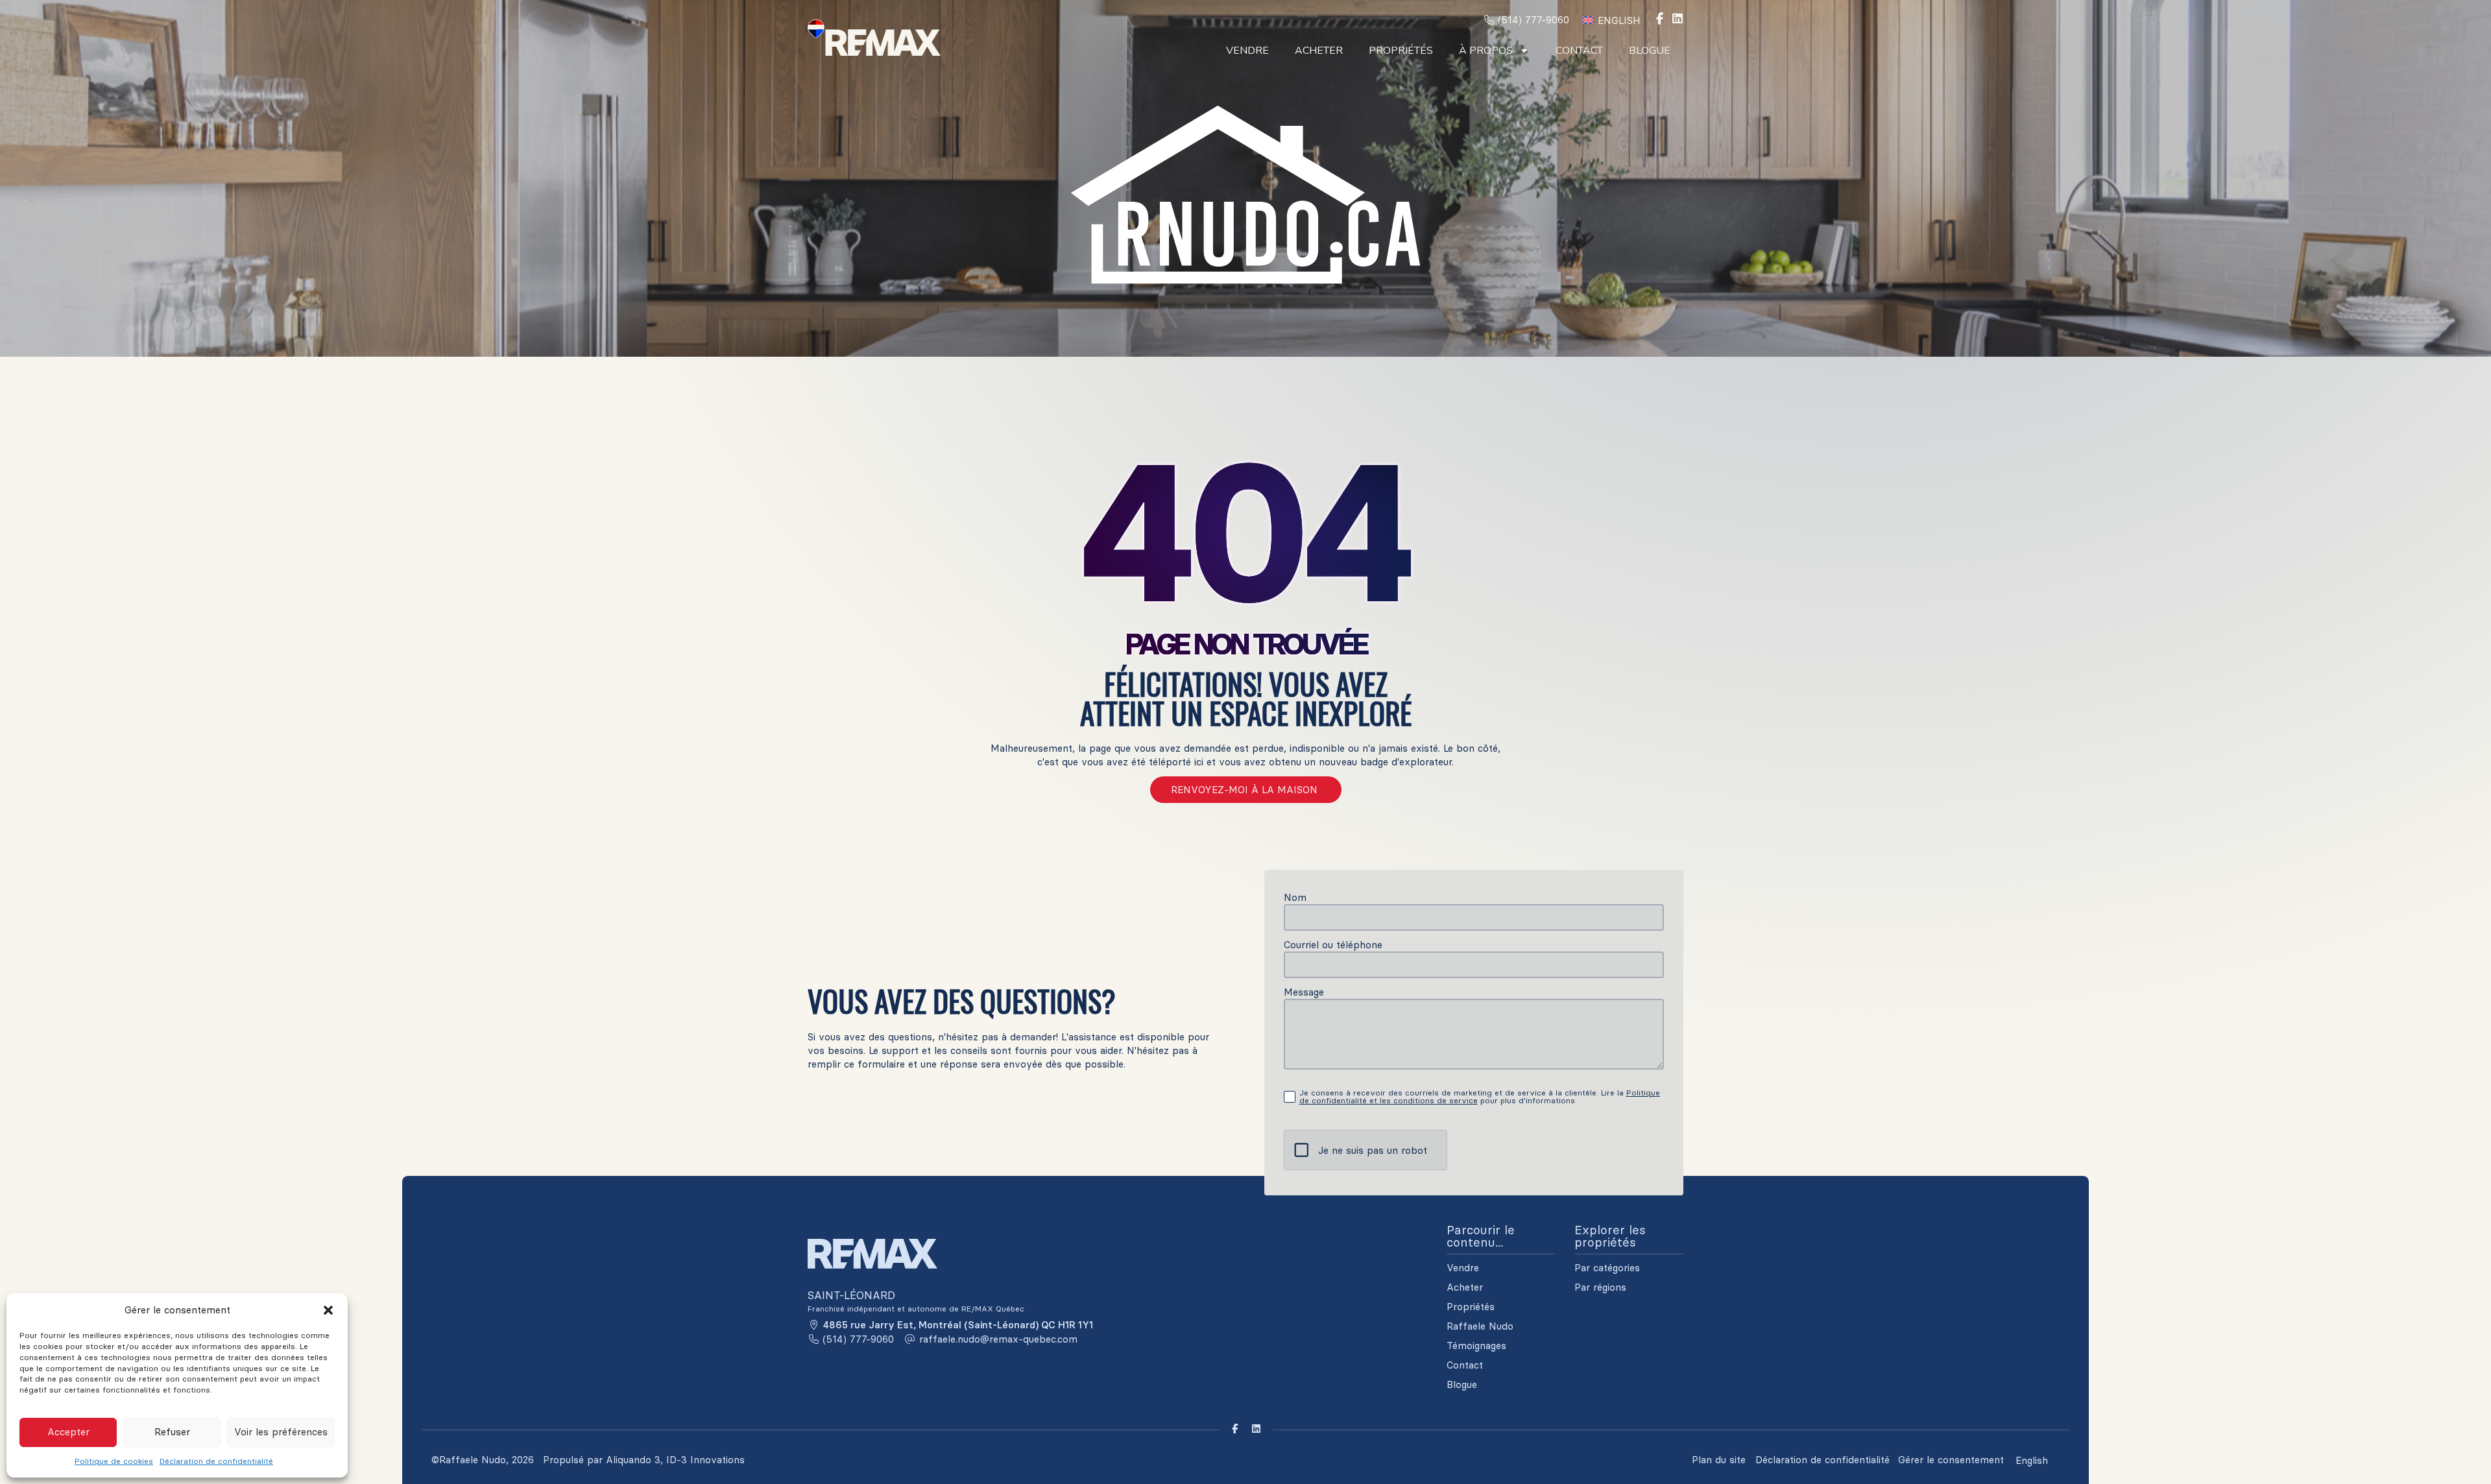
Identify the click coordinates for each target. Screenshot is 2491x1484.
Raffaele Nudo (1480, 1326)
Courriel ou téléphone (1333, 945)
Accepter (68, 1432)
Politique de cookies (114, 1461)
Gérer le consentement (1951, 1460)
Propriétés (1401, 51)
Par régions (1600, 1287)
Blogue (1650, 51)
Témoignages (1476, 1346)
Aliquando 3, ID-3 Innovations (675, 1460)
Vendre (1247, 51)
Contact (1579, 51)
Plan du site (1719, 1460)
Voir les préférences (281, 1432)
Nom (1295, 897)
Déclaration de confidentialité (216, 1461)
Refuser (172, 1432)
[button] (328, 1310)
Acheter (1319, 51)
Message (1304, 992)
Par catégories (1607, 1268)
